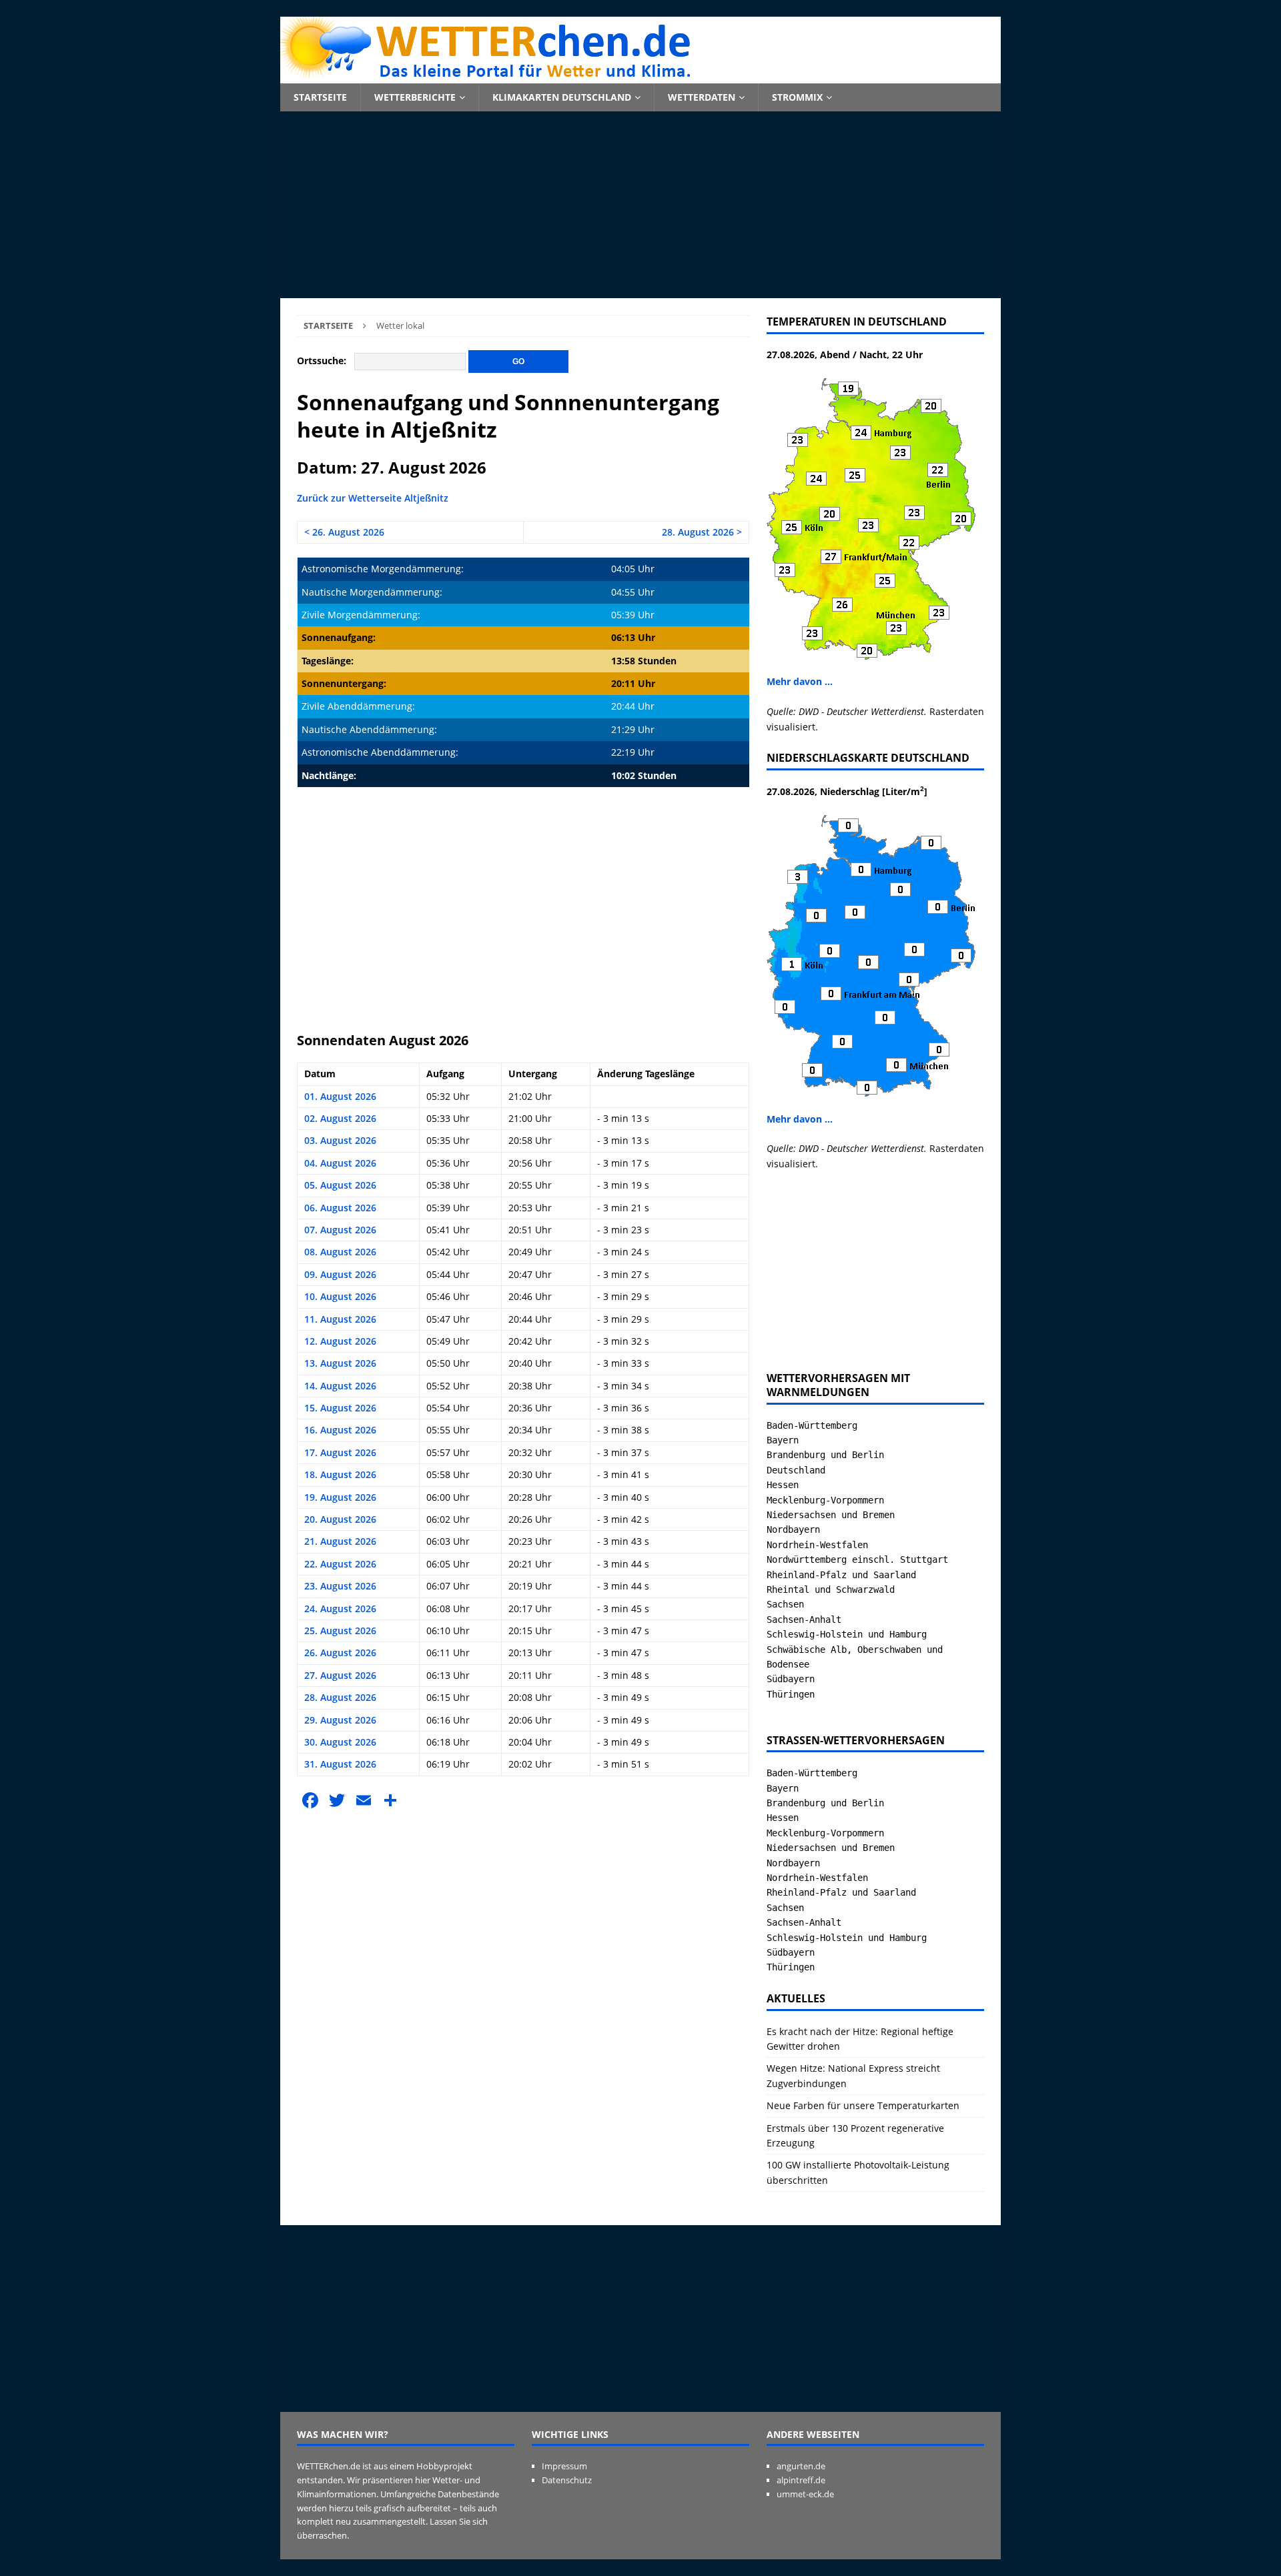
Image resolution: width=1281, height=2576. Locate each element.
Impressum (564, 2466)
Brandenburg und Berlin (825, 1455)
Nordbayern (793, 1529)
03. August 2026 (340, 1140)
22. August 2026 (340, 1564)
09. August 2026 (340, 1274)
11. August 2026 (340, 1319)
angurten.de (801, 2466)
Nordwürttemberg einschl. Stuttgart (857, 1559)
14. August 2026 (340, 1386)
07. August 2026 (340, 1230)
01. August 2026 (340, 1096)
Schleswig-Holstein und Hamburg (847, 1634)
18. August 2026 (340, 1474)
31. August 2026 (340, 1764)
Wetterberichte (415, 97)
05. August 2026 (340, 1185)
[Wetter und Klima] (640, 76)
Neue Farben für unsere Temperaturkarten (863, 2105)
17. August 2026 (340, 1452)
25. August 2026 (340, 1631)
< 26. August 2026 (344, 532)
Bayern (783, 1440)
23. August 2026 (340, 1586)
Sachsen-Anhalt (804, 1620)
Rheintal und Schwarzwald (831, 1589)
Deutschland (796, 1470)
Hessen (783, 1485)
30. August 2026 (340, 1742)
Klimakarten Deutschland (562, 97)
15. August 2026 (340, 1408)
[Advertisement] (640, 205)
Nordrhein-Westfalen (817, 1545)
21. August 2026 (340, 1541)
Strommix (797, 97)
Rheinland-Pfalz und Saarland (841, 1575)
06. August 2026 (340, 1208)
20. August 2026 (340, 1519)
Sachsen (785, 1604)
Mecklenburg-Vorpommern (825, 1500)
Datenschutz (567, 2480)
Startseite (320, 97)
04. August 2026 (340, 1163)
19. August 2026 (340, 1497)
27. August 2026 (340, 1675)
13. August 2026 (340, 1363)
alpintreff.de (801, 2480)
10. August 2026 (340, 1296)
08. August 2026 (340, 1252)
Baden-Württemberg (812, 1425)
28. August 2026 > (702, 532)
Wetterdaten (702, 97)
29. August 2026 (340, 1720)
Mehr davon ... (800, 681)
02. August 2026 (340, 1118)
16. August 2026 (340, 1430)
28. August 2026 (340, 1697)
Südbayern (791, 1679)
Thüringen (791, 1694)
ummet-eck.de (805, 2494)
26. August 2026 (340, 1653)
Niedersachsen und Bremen (831, 1515)
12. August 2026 (340, 1341)
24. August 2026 (340, 1608)
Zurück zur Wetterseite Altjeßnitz (373, 498)
